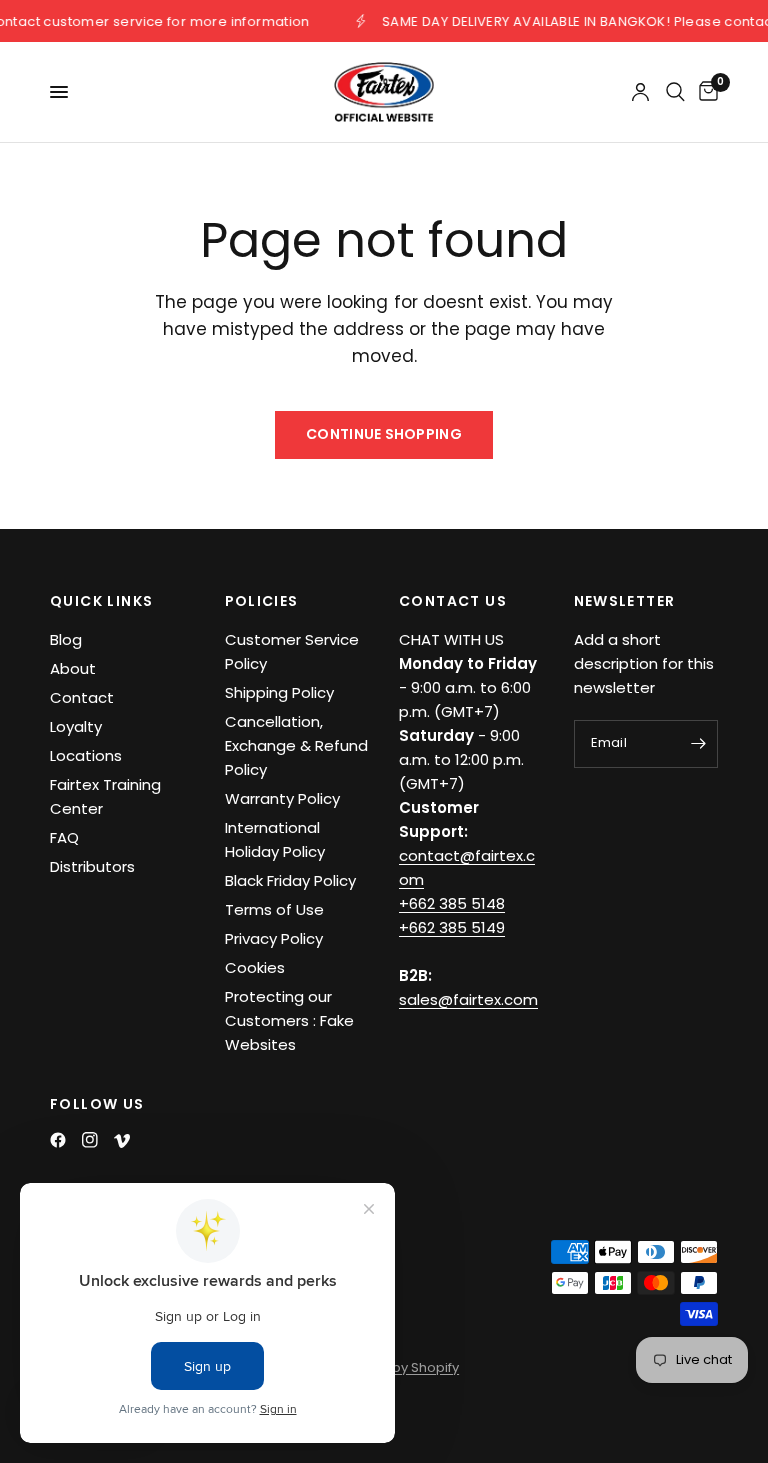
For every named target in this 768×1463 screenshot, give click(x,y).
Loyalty (76, 726)
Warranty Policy (282, 798)
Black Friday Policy (290, 880)
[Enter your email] (698, 744)
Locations (86, 755)
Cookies (255, 967)
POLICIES (262, 601)
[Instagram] (90, 1140)
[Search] (675, 92)
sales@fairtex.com (468, 999)
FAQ (64, 837)
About (73, 668)
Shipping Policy (279, 692)
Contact (82, 697)
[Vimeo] (122, 1141)
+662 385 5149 (452, 927)
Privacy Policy (274, 938)
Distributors (92, 866)
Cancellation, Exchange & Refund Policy (296, 745)
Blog (66, 639)
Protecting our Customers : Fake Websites (289, 1020)
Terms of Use (274, 909)
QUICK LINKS (101, 601)
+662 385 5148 (452, 903)
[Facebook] (58, 1140)
